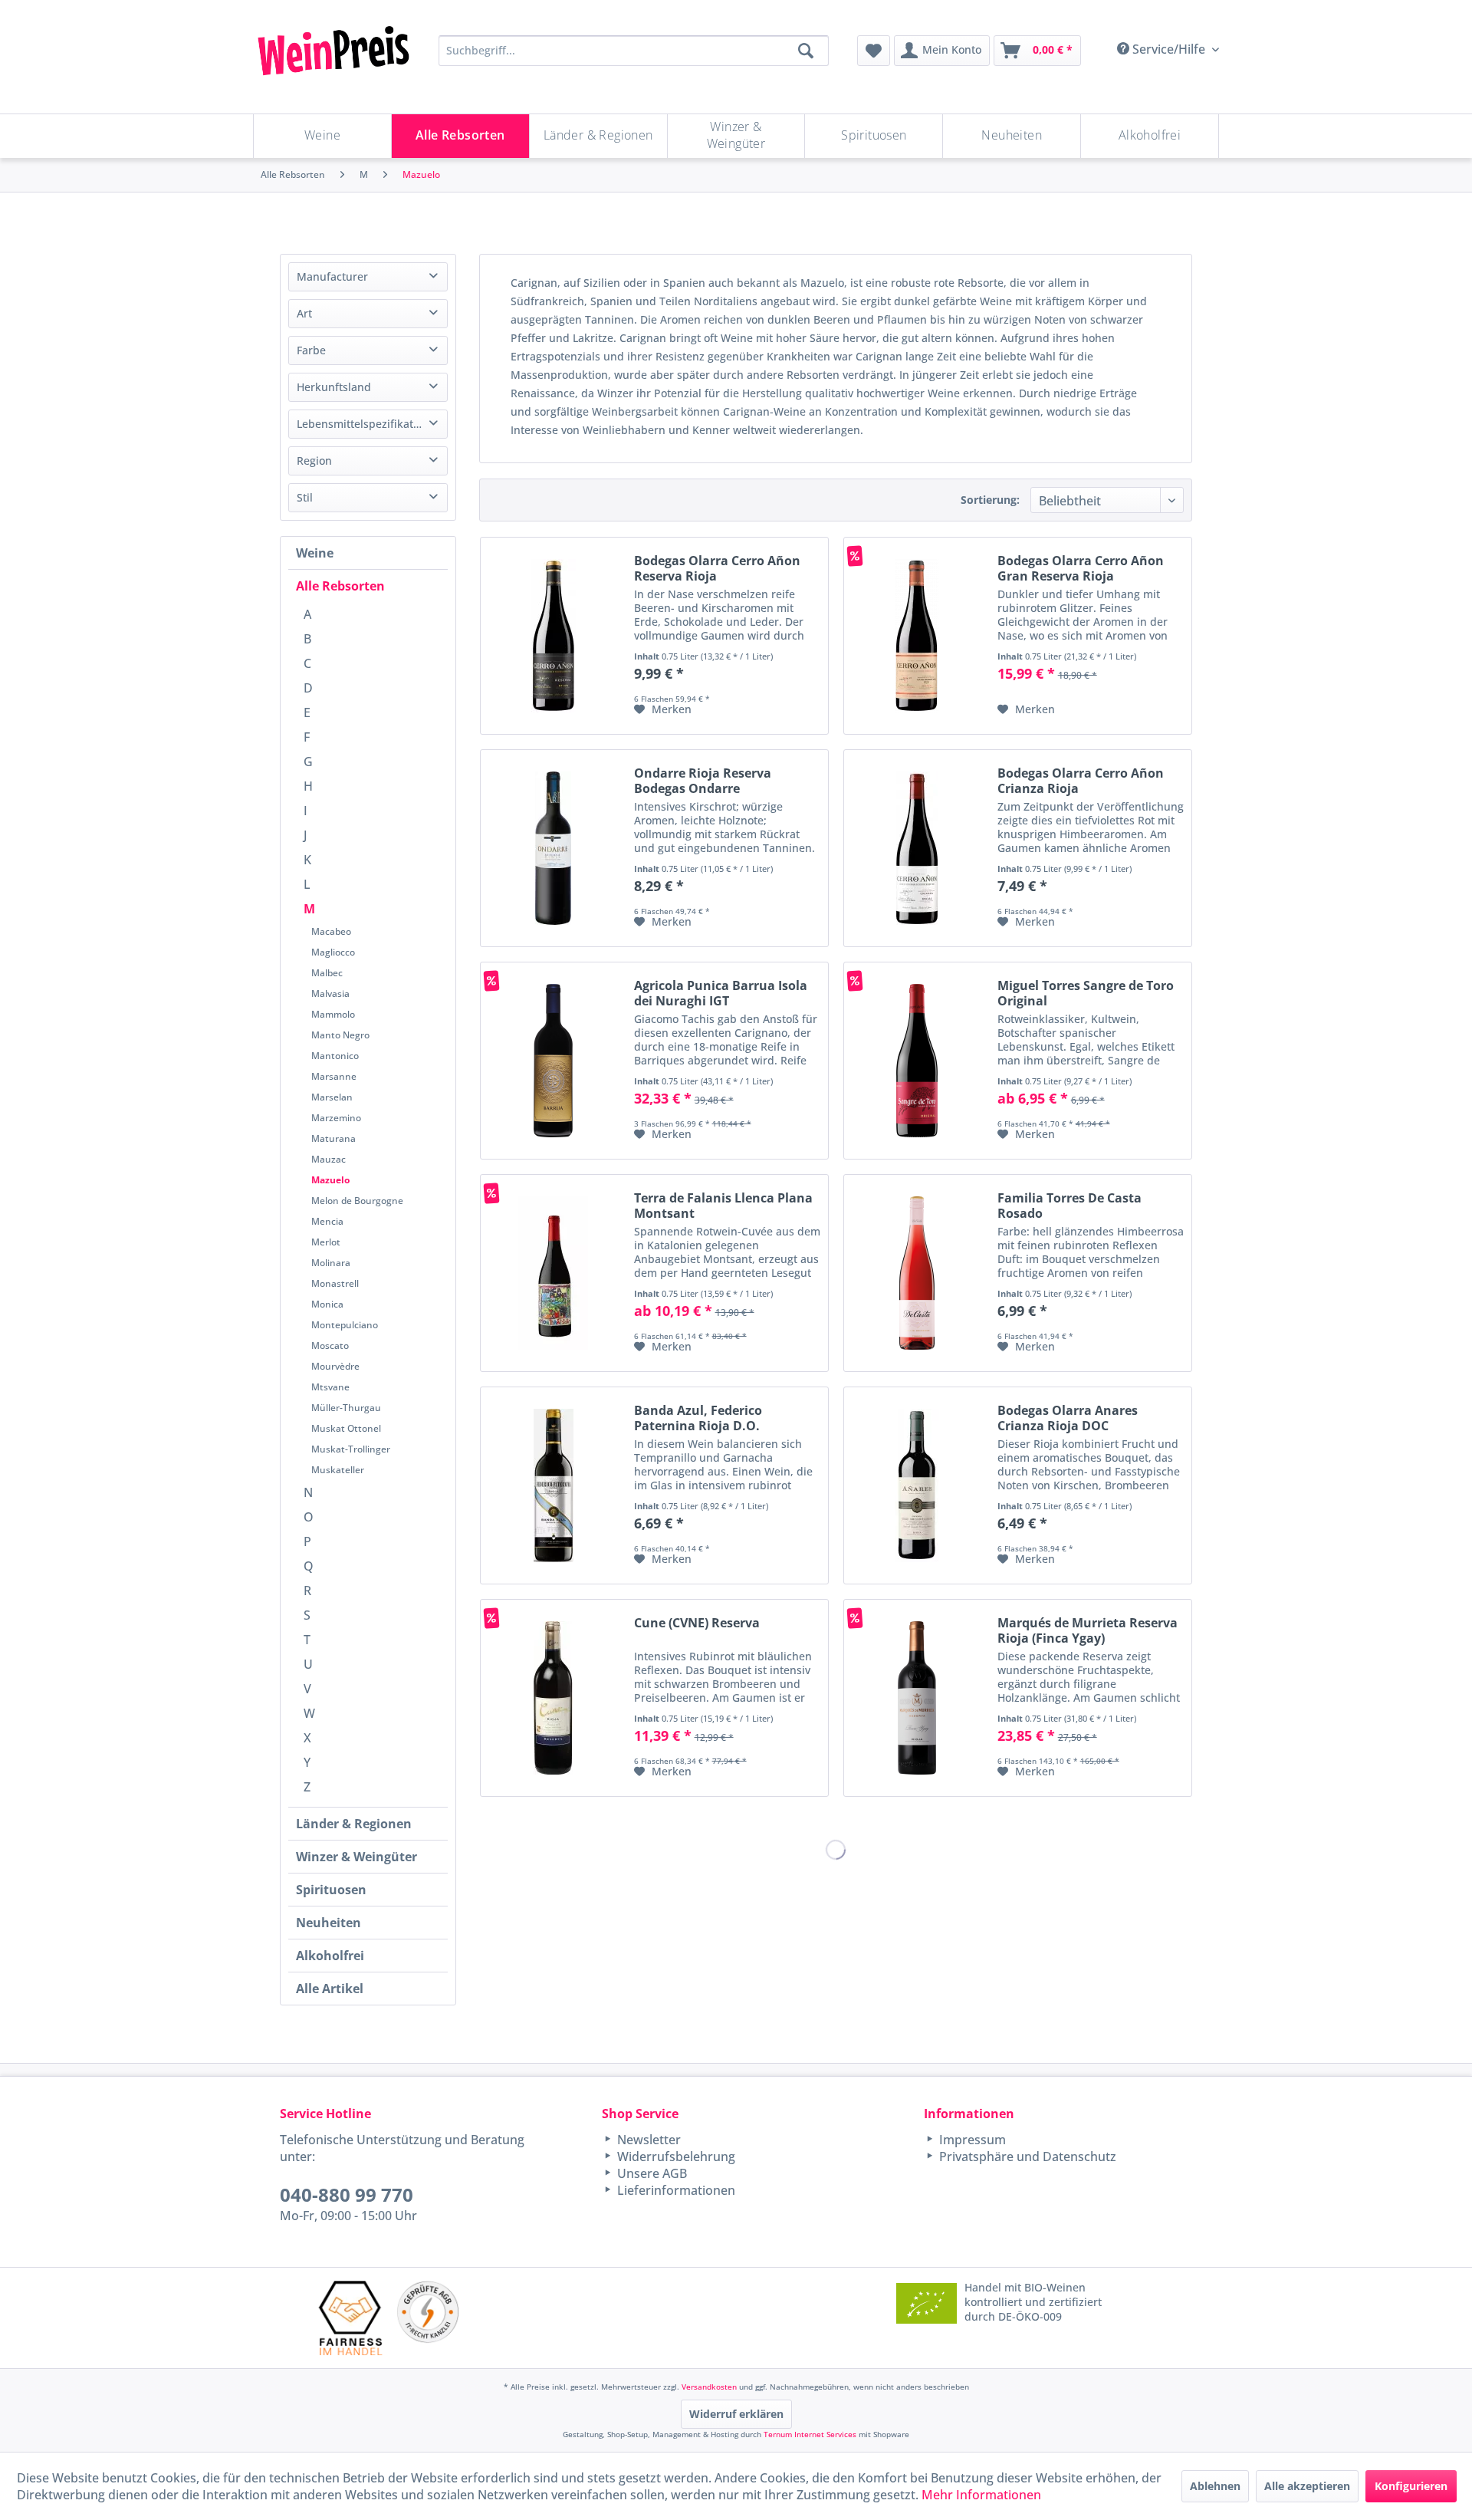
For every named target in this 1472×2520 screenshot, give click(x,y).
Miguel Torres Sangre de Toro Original (1086, 993)
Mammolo (333, 1014)
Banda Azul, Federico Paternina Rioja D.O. (698, 1418)
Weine (315, 553)
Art (304, 313)
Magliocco (333, 952)
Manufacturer (332, 276)
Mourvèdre (335, 1366)
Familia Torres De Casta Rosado (1069, 1206)
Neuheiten (329, 1923)
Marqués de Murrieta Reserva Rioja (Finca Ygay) (1088, 1630)
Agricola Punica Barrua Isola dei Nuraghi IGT (721, 993)
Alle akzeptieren (1307, 2486)
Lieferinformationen (675, 2190)
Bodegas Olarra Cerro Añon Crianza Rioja (1081, 781)
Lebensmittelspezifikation (363, 424)
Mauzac (329, 1159)
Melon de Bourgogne (357, 1201)
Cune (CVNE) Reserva (697, 1623)
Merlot (326, 1242)
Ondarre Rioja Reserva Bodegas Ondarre (703, 781)
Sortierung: (990, 500)
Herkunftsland (334, 387)
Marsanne (334, 1076)
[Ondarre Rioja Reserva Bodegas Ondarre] (554, 848)
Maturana (333, 1138)
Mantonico (335, 1056)
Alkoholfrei (330, 1956)
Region (314, 461)
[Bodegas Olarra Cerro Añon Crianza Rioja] (917, 848)
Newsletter (647, 2140)
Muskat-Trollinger (351, 1449)
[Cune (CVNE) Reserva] (554, 1698)
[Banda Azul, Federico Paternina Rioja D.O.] (554, 1485)
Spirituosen (331, 1890)
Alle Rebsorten (340, 586)
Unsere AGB (651, 2173)
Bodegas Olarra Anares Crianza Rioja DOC (1068, 1418)
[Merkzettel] (874, 51)
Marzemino (336, 1118)
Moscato (330, 1346)
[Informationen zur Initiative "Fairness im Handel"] (350, 2318)
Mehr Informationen (981, 2495)
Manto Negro (340, 1035)
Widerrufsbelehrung (675, 2156)
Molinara (331, 1263)
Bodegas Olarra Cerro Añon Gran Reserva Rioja (1081, 568)
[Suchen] (806, 51)
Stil (305, 497)
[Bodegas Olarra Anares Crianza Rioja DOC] (917, 1485)
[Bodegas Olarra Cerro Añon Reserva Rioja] (554, 636)
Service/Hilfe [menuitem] (1169, 49)
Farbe (311, 350)
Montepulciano (345, 1325)
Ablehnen (1215, 2486)
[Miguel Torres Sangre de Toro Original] (917, 1061)
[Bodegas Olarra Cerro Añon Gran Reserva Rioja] (917, 636)
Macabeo (331, 931)
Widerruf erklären (736, 2414)
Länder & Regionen (354, 1824)
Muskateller (338, 1470)
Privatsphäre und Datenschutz (1026, 2156)
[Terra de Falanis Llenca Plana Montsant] (554, 1273)
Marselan (332, 1097)
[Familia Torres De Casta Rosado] (917, 1273)
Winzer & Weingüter (356, 1857)
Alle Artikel (330, 1989)
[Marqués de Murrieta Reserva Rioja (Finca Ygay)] (917, 1698)
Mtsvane (330, 1387)
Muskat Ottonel (346, 1428)
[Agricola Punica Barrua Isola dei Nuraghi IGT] (554, 1061)
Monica (327, 1304)
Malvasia (330, 994)
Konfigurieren (1411, 2486)
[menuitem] (874, 51)
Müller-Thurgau (346, 1408)
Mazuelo (330, 1180)
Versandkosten (709, 2387)
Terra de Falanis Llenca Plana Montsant (723, 1206)
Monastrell (335, 1283)
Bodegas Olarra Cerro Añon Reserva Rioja (717, 568)
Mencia (327, 1221)
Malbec (327, 973)
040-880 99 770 (347, 2194)
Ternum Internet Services (810, 2434)
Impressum (971, 2140)
